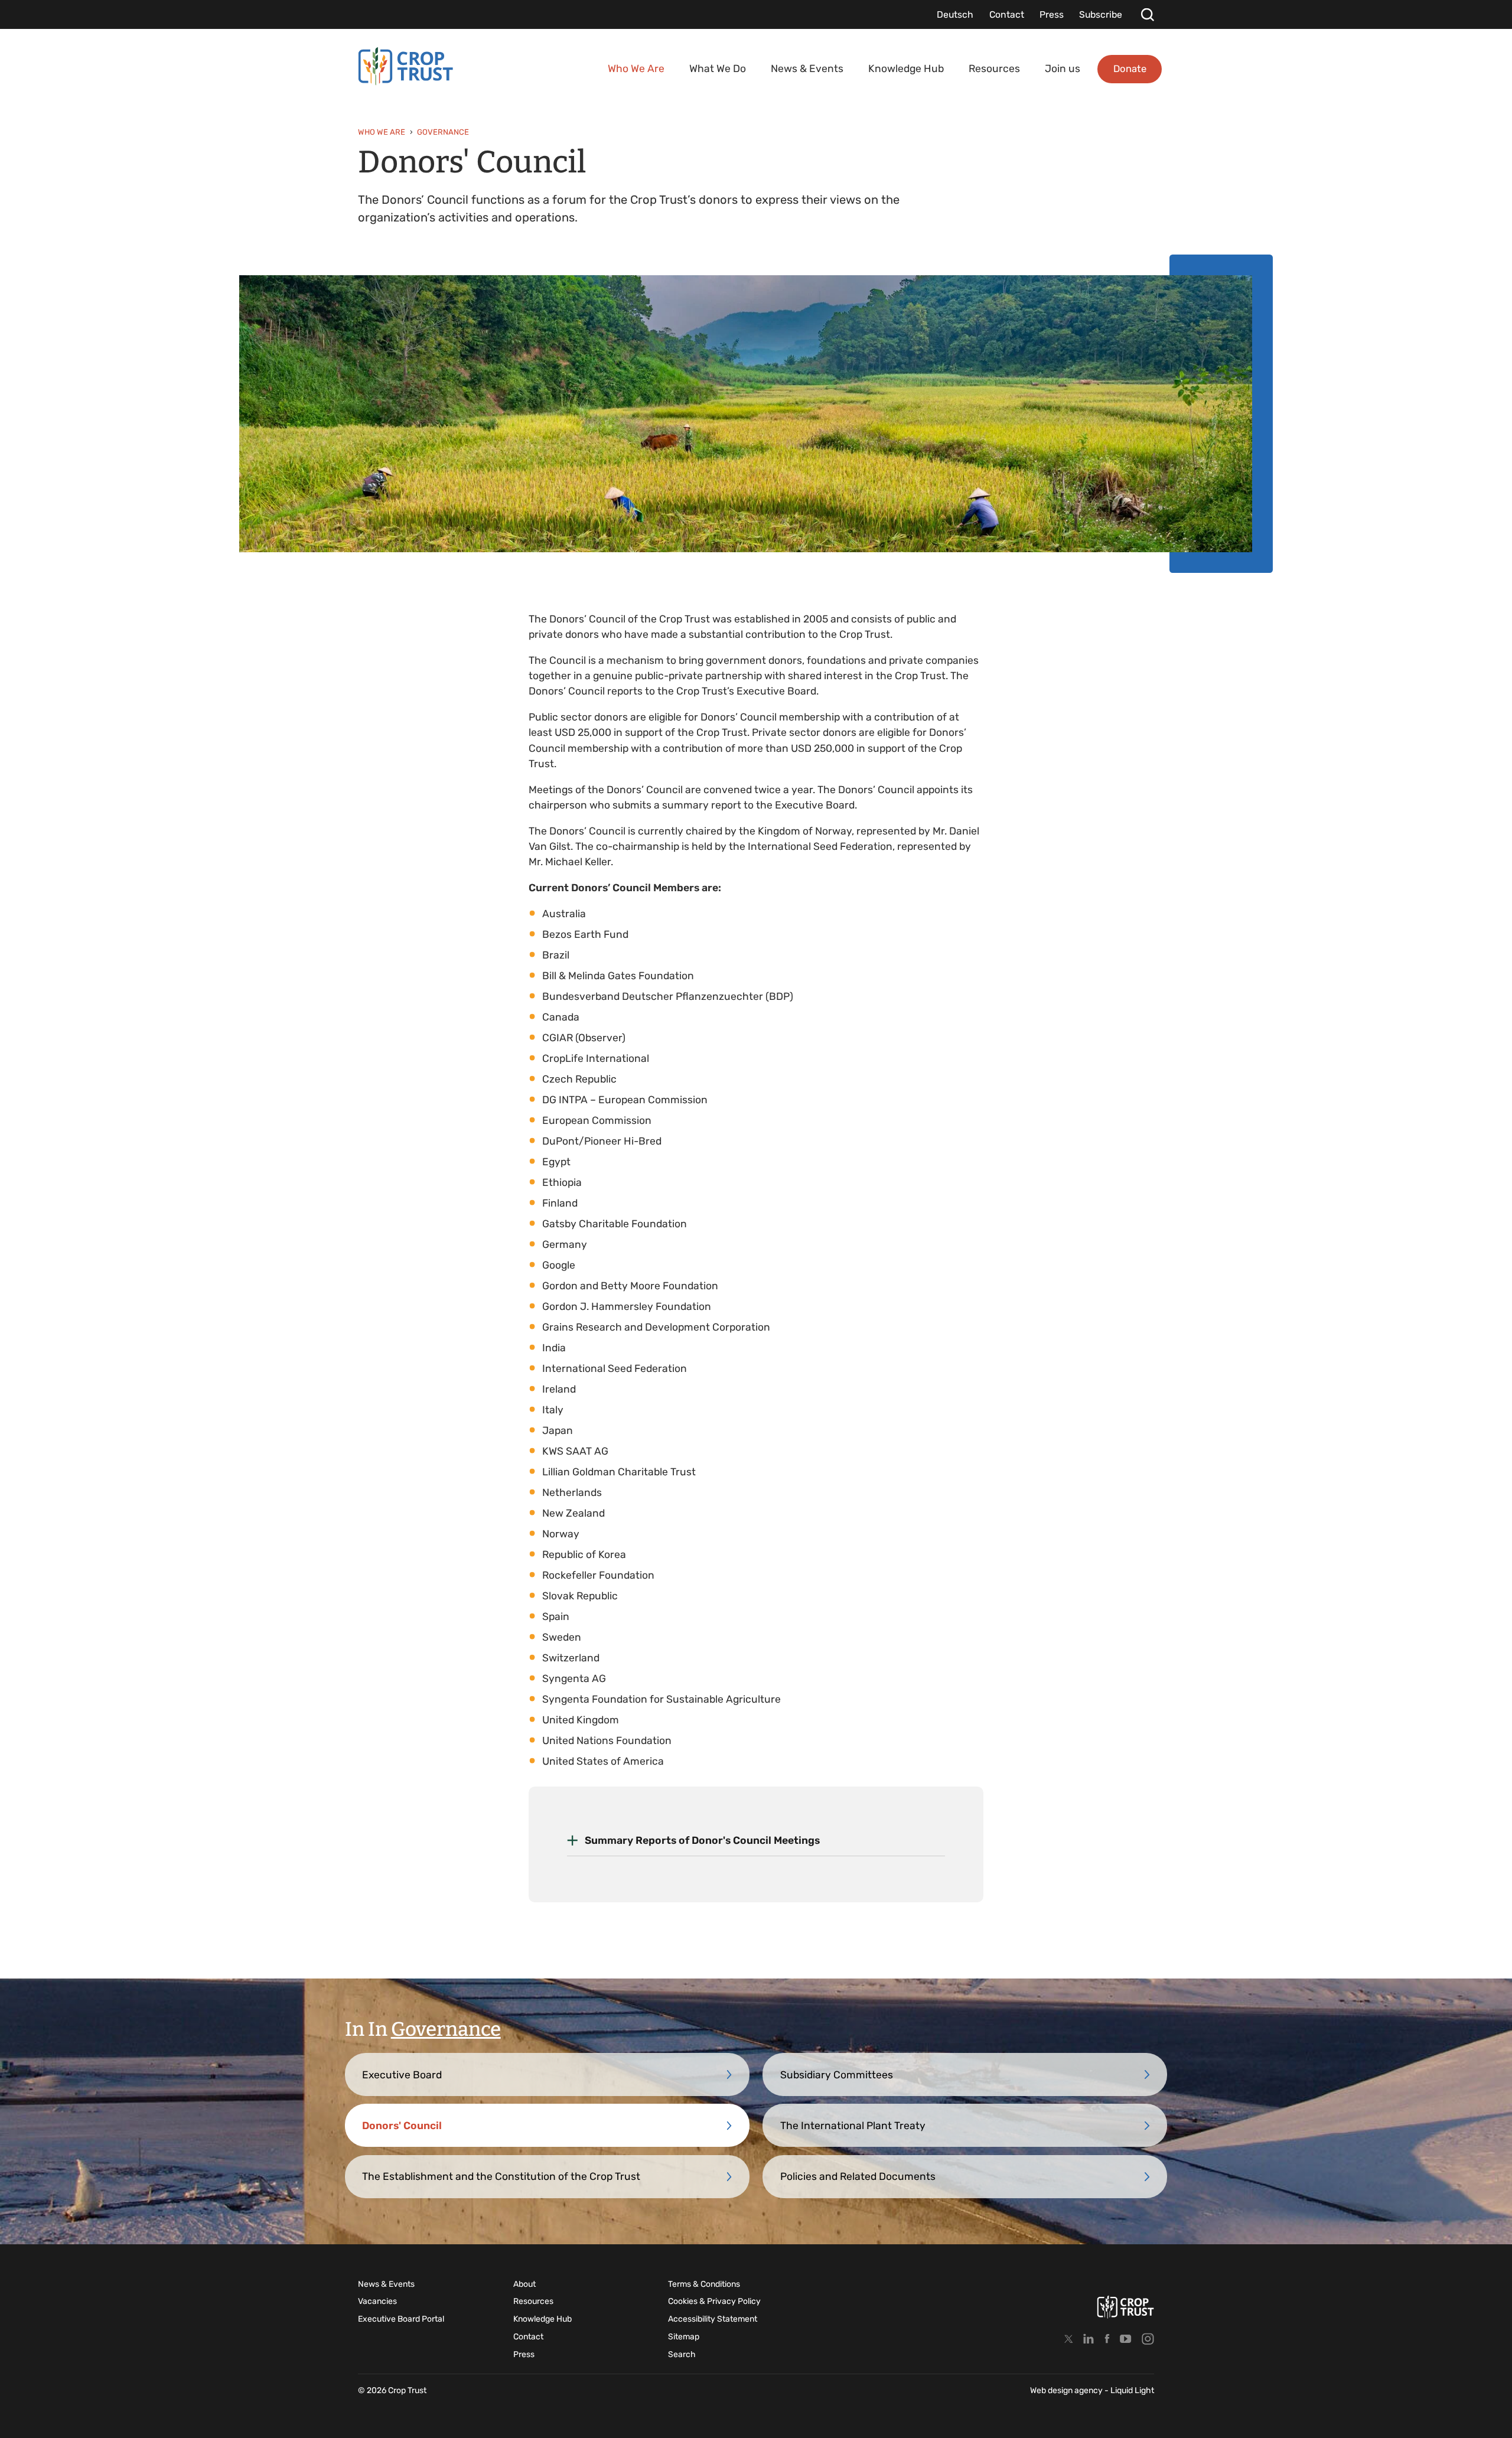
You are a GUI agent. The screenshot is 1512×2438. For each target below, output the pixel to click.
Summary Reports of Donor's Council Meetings (702, 1840)
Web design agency (1067, 2390)
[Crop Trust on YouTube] (1126, 2338)
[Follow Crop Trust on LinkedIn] (1089, 2338)
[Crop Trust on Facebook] (1107, 2338)
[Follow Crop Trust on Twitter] (1069, 2338)
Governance (446, 2029)
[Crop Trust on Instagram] (1148, 2338)
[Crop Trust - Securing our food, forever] (406, 66)
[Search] (1147, 14)
